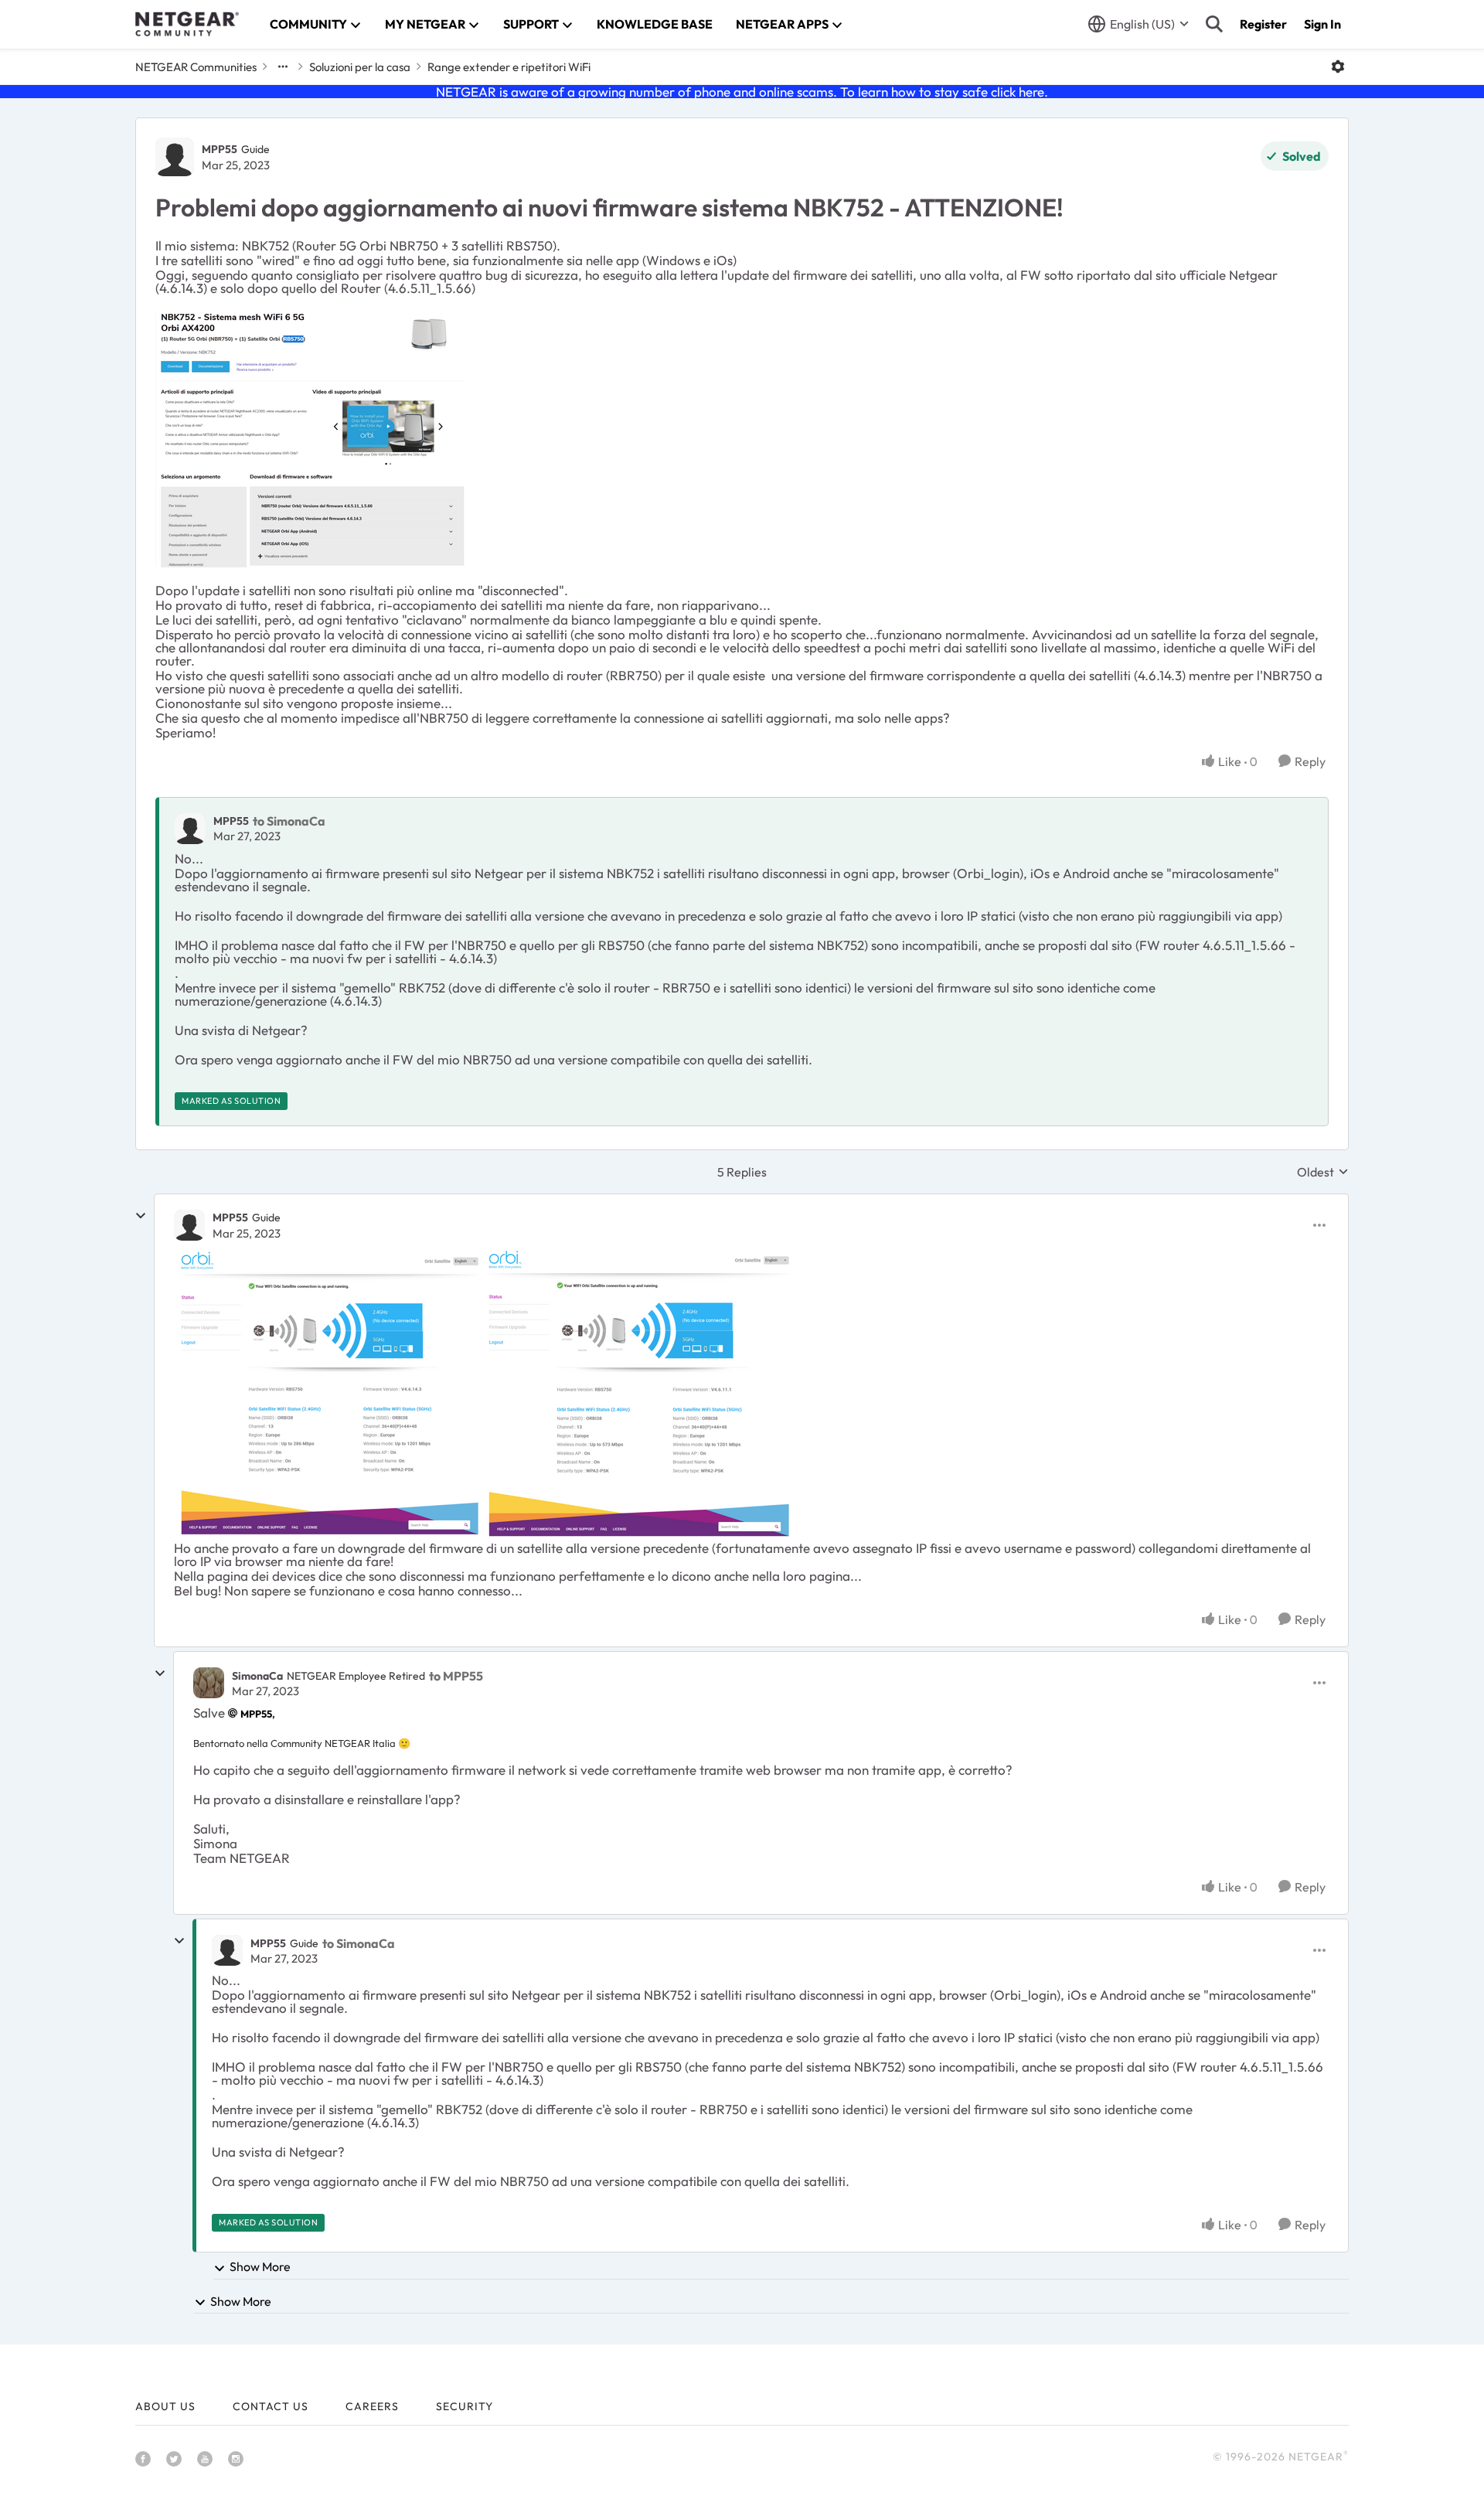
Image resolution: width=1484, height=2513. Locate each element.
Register (1263, 24)
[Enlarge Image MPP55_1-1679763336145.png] (638, 1394)
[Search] (1214, 24)
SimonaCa (257, 1676)
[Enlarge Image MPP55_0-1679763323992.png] (328, 1394)
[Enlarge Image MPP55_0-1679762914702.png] (310, 439)
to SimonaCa (289, 821)
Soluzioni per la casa (360, 67)
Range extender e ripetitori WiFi (509, 67)
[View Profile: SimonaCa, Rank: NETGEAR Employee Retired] (209, 1683)
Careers (372, 2406)
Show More (260, 2266)
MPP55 (220, 149)
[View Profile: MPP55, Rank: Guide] (175, 157)
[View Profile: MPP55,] (190, 829)
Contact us (271, 2406)
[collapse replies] (141, 1216)
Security (465, 2406)
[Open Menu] (1338, 66)
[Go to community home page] (187, 24)
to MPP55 (456, 1676)
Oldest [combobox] (1323, 1172)
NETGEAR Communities (196, 67)
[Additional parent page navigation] (283, 66)
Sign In (1322, 24)
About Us (165, 2406)
